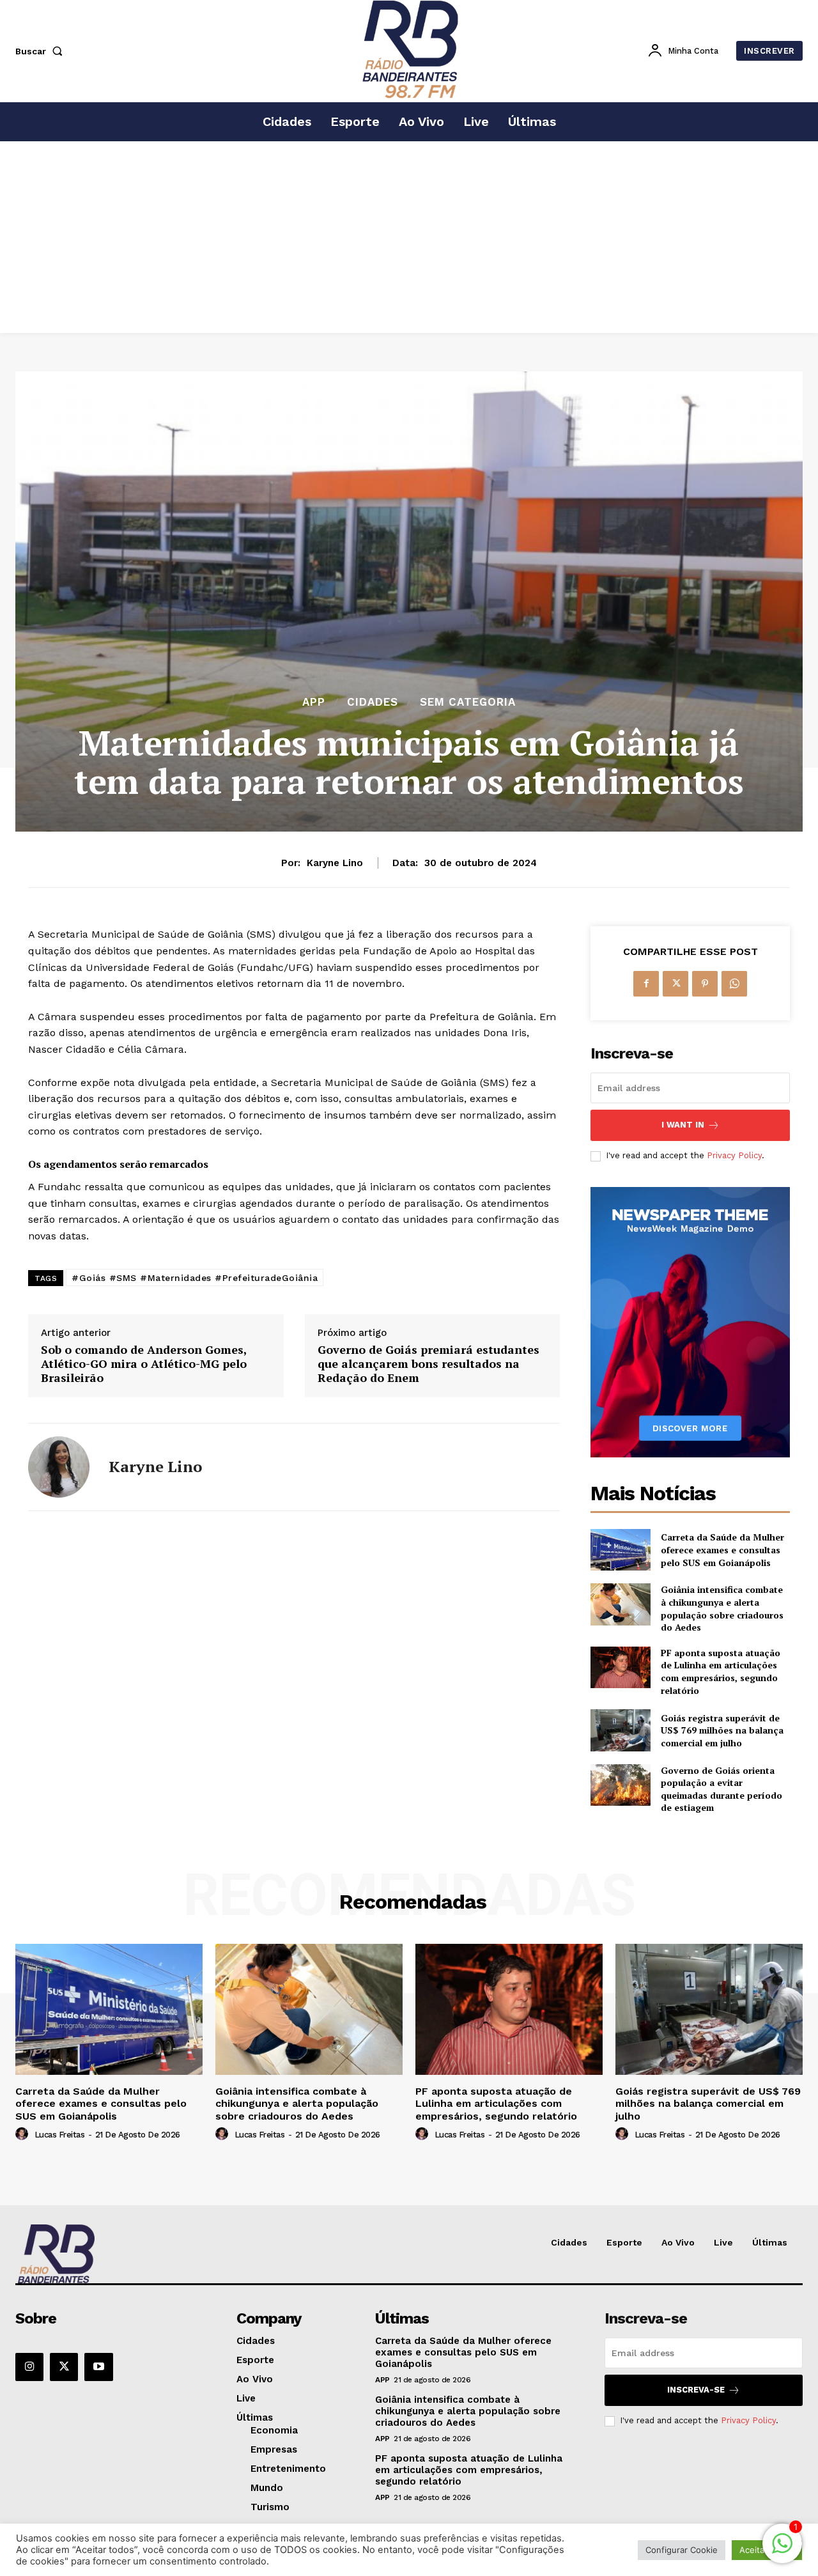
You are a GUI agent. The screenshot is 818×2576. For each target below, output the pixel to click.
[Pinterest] (705, 984)
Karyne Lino (335, 863)
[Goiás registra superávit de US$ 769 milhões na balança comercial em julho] (620, 1730)
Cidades (373, 702)
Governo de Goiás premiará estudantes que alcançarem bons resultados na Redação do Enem (428, 1364)
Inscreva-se (696, 2390)
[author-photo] (24, 2134)
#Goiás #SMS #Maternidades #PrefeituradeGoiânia (195, 1278)
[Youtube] (98, 2367)
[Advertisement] (409, 237)
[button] (42, 51)
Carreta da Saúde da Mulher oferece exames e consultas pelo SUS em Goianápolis (722, 1549)
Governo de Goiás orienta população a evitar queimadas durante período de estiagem (722, 1789)
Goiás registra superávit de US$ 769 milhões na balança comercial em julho (722, 1730)
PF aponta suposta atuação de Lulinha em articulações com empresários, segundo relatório (721, 1672)
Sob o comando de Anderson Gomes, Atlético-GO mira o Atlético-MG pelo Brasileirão (144, 1364)
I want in (683, 1125)
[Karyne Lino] (59, 1467)
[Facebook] (646, 984)
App (314, 702)
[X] (675, 984)
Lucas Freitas (60, 2135)
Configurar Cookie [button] (682, 2550)
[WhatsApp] (734, 984)
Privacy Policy (734, 1155)
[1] (782, 2550)
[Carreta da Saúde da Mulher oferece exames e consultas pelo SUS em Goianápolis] (620, 1550)
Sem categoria (468, 702)
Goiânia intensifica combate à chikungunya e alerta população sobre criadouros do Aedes (722, 1608)
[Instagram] (29, 2367)
